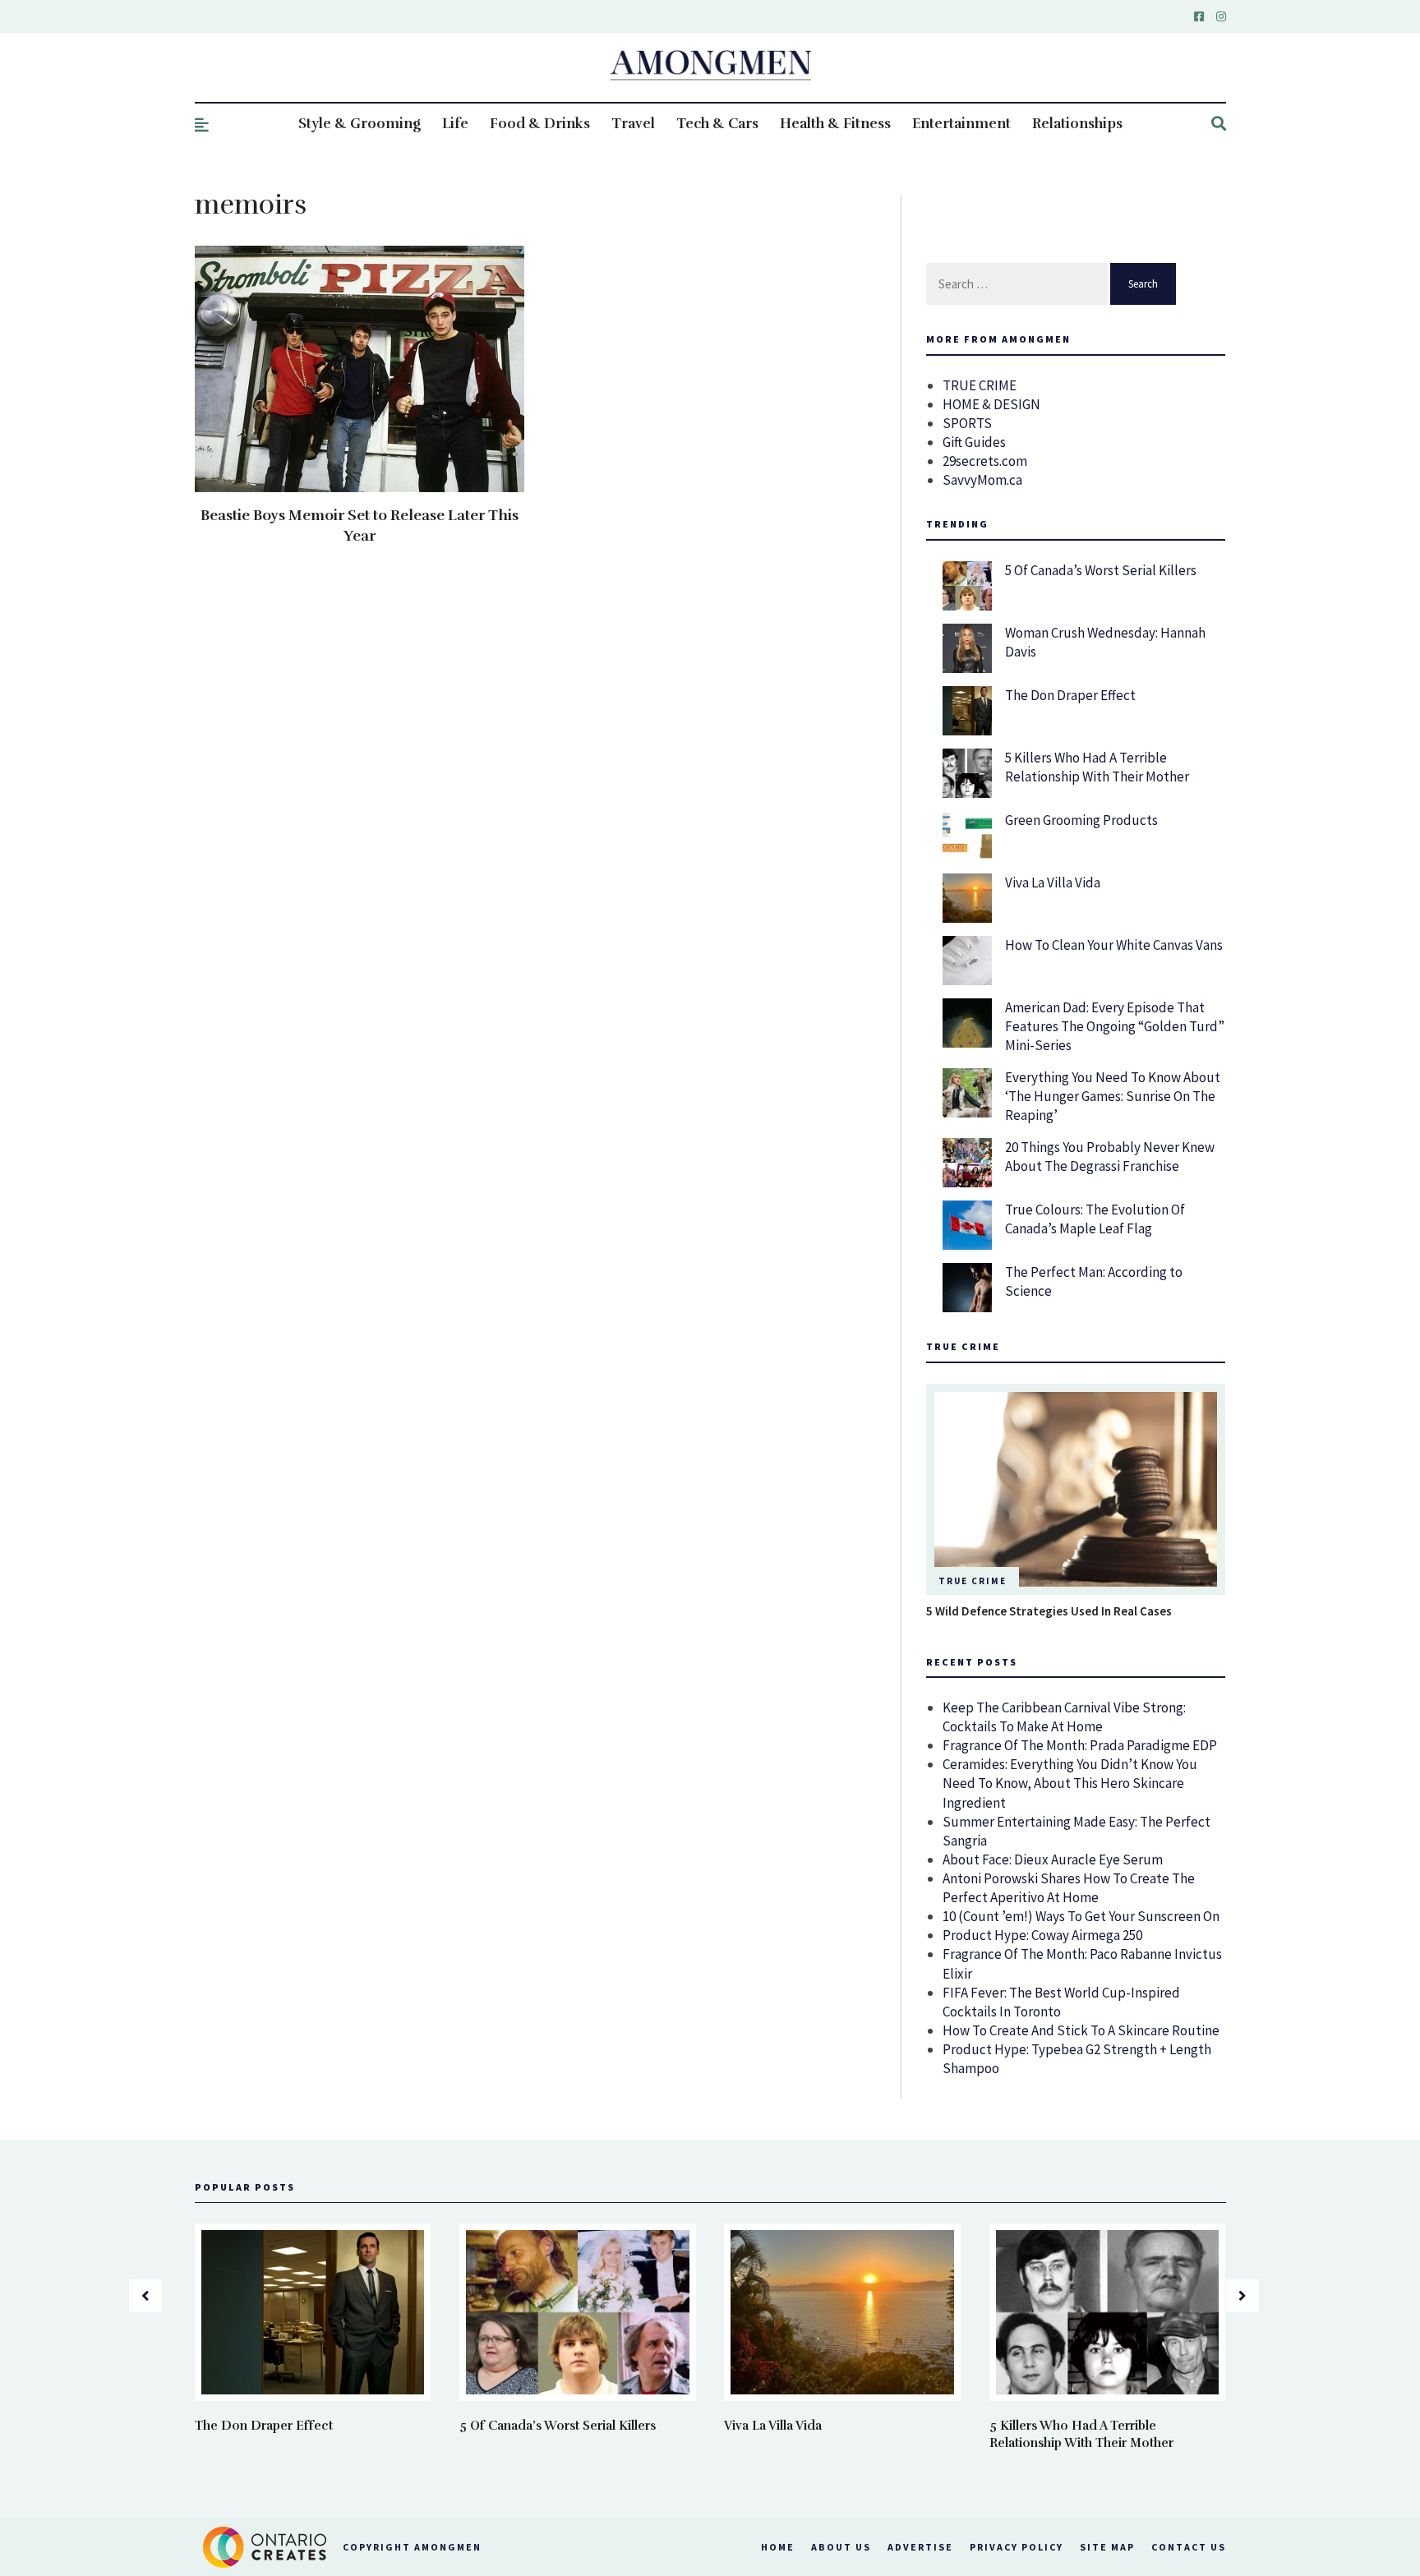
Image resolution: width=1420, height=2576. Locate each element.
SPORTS (967, 423)
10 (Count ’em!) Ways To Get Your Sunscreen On (1081, 1916)
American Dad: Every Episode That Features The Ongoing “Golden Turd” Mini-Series (1115, 1026)
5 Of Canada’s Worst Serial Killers (1101, 570)
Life (455, 124)
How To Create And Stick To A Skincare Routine (1081, 2030)
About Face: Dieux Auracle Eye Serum (1053, 1859)
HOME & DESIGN (991, 404)
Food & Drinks (540, 124)
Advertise (920, 2547)
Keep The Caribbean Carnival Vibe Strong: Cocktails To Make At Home (1064, 1717)
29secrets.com (985, 461)
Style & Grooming (360, 124)
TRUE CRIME (980, 385)
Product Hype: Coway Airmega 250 (1042, 1935)
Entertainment (961, 124)
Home (778, 2547)
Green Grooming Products (1081, 820)
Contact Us (1189, 2547)
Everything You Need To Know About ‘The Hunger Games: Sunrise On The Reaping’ (1113, 1096)
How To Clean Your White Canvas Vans (1114, 945)
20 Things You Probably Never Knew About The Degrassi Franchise (1110, 1157)
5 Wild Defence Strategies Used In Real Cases (1049, 1611)
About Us (841, 2547)
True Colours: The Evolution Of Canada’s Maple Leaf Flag (1095, 1219)
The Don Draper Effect (1070, 695)
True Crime (973, 1581)
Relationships (1077, 124)
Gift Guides (974, 442)
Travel (633, 124)
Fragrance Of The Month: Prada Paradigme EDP (1080, 1745)
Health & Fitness (835, 124)
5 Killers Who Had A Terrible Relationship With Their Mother (1097, 767)
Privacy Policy (1017, 2547)
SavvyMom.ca (982, 480)
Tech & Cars (717, 124)
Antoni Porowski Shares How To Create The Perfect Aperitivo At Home (1069, 1888)
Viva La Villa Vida (1053, 882)
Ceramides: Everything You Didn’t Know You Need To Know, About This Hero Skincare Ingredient (1070, 1783)
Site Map (1107, 2547)
